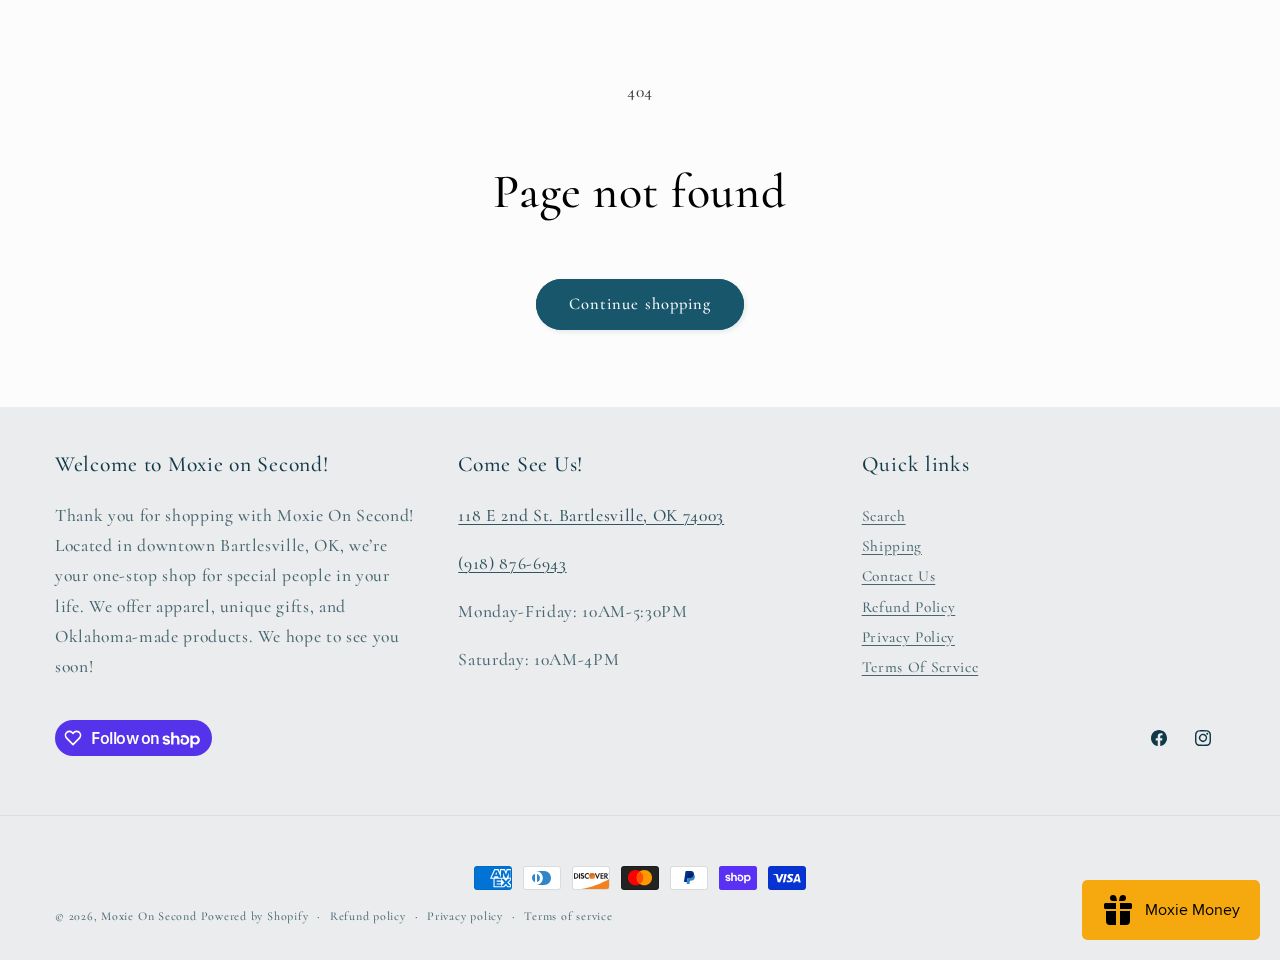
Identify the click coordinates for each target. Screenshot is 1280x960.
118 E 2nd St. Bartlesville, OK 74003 (591, 515)
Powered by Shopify (255, 916)
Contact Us (899, 577)
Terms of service (568, 916)
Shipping (892, 546)
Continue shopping (640, 304)
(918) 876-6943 (512, 563)
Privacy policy (465, 916)
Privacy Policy (908, 637)
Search (884, 516)
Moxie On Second (149, 916)
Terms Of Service (920, 668)
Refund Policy (909, 607)
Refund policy (368, 916)
